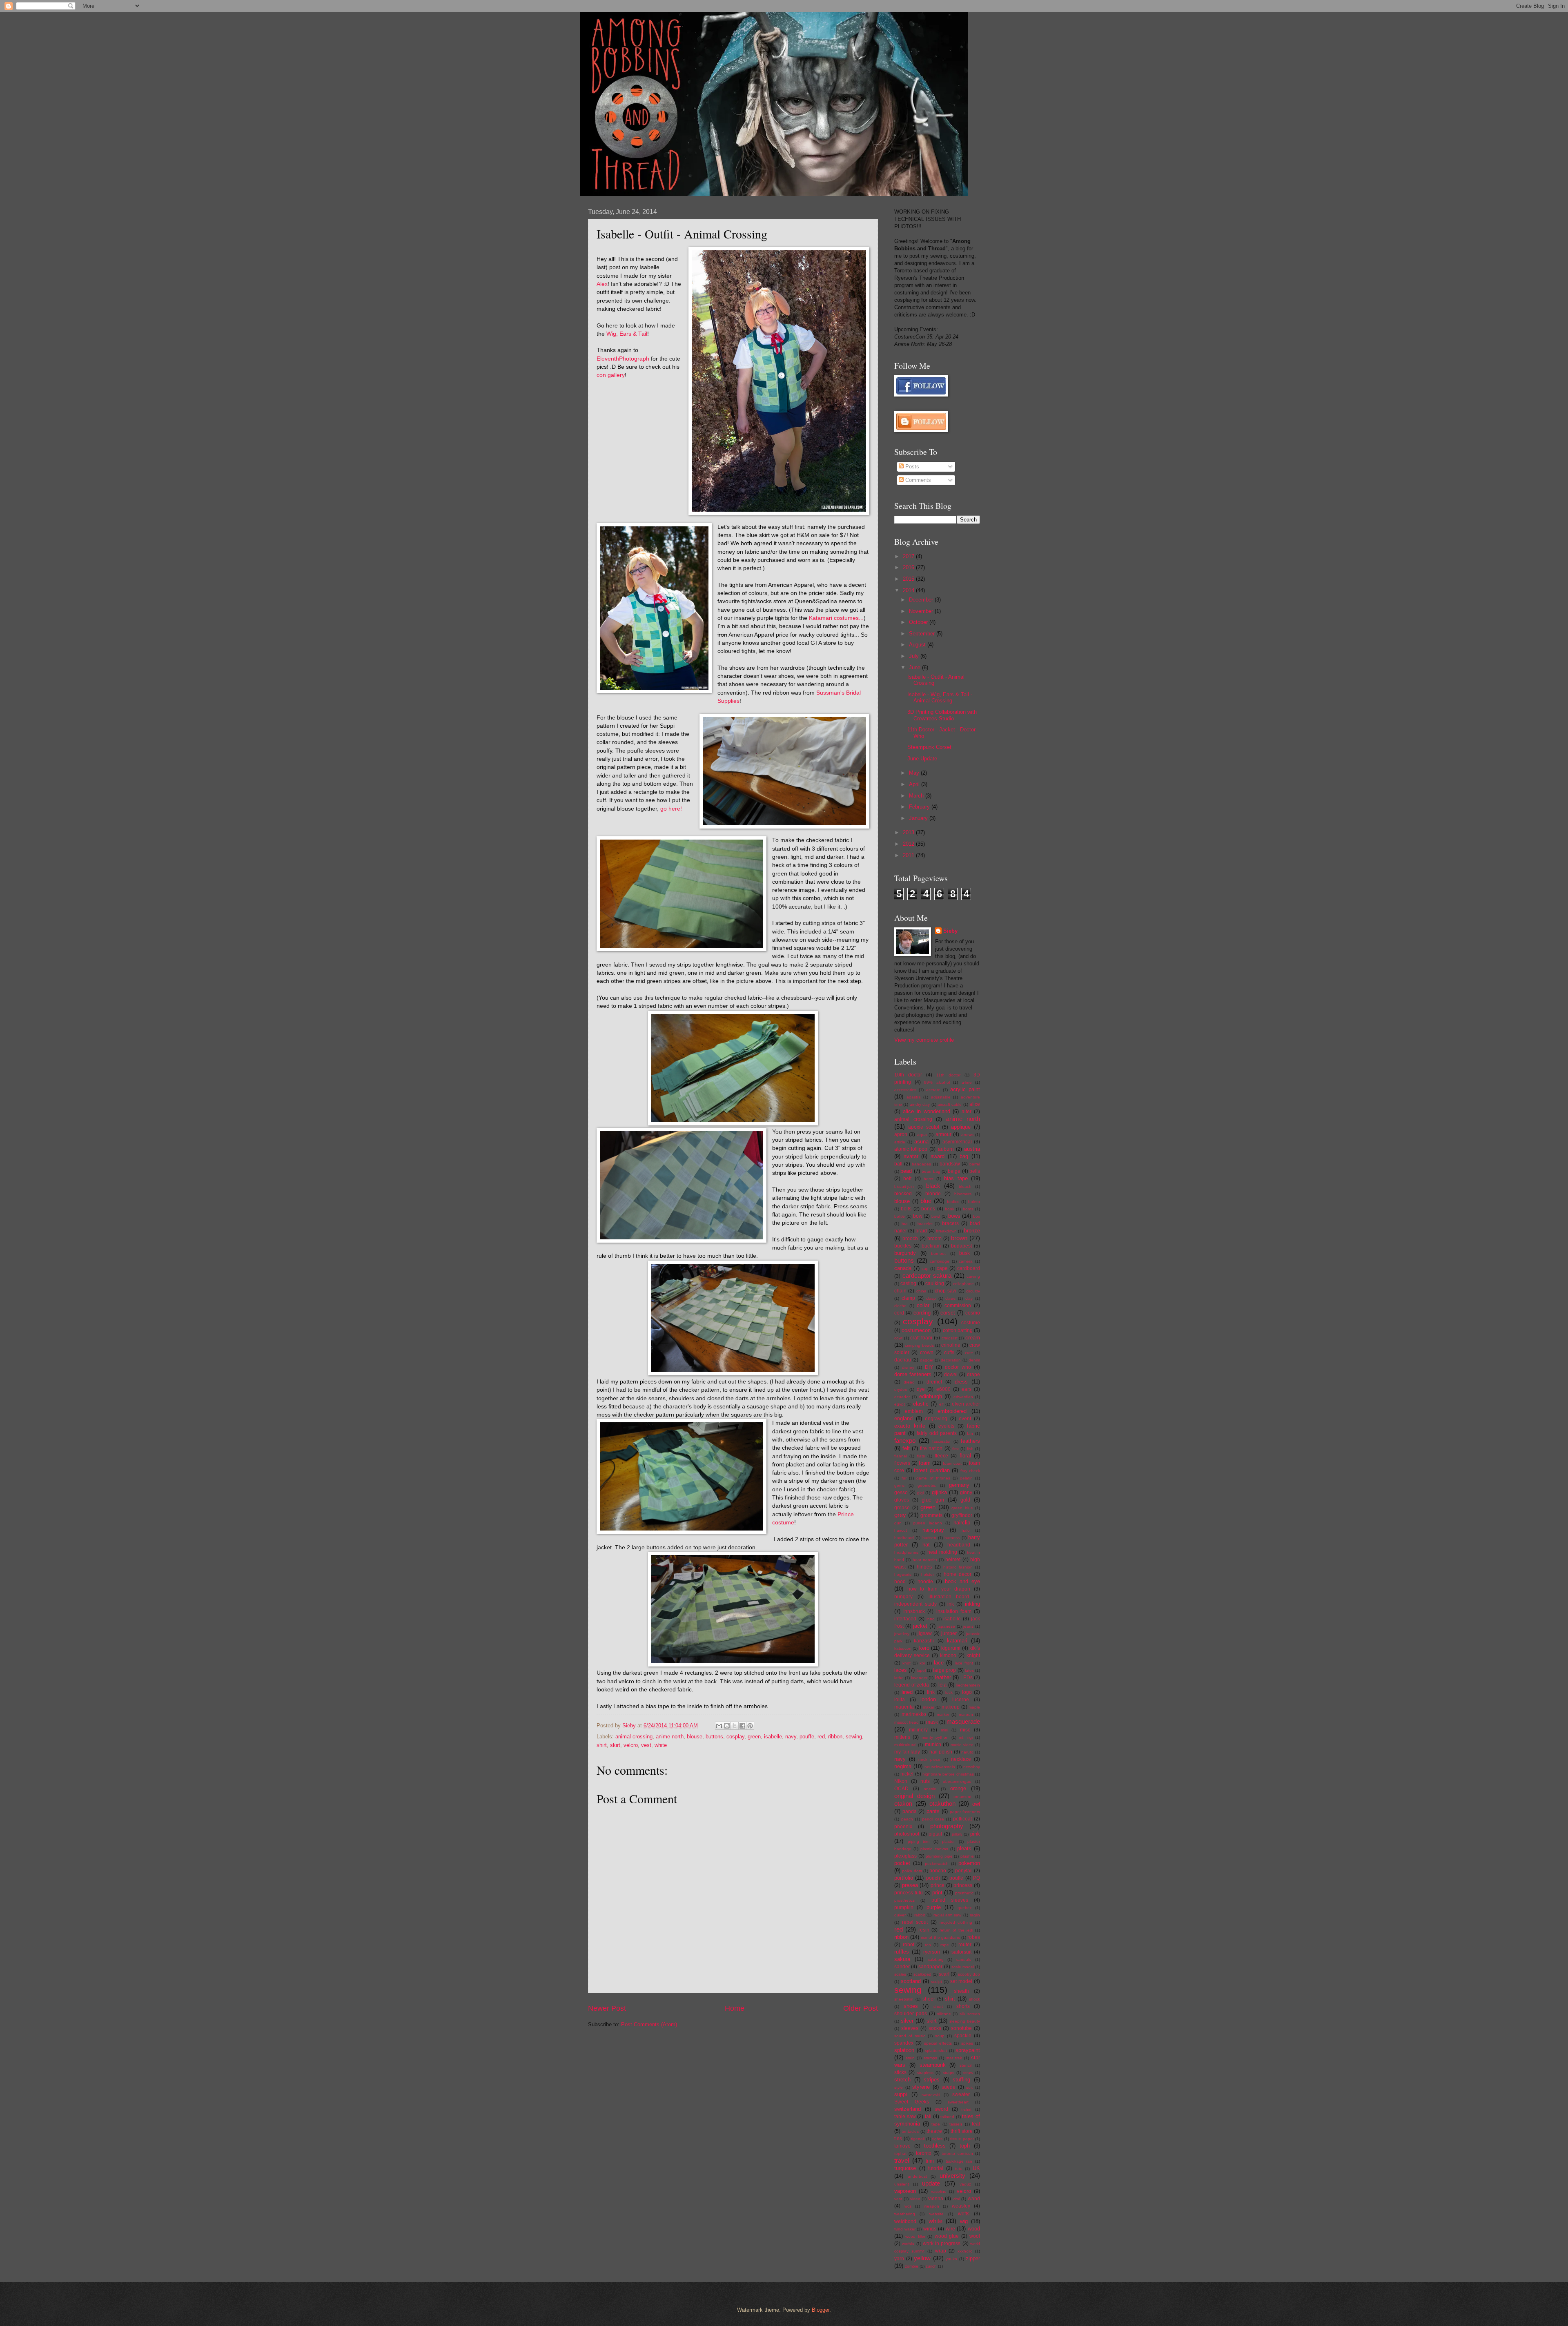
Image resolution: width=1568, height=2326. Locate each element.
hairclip (962, 1523)
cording (922, 1313)
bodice (953, 1202)
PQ (977, 1878)
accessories (905, 1090)
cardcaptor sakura (927, 1276)
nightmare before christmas (948, 1774)
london (928, 1699)
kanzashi (924, 1641)
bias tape (956, 1178)
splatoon (904, 2050)
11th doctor (948, 1075)
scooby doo (969, 1974)
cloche (900, 1306)
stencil (966, 2065)
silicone (944, 2014)
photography (947, 1826)
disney (908, 1367)
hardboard (904, 1538)
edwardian (963, 1397)
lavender (919, 1678)
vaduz (965, 2184)
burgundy (905, 1253)
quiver (900, 1915)
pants (933, 1811)
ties (898, 2139)
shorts (963, 2006)
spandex (904, 2043)
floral (965, 1456)
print (937, 1893)
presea (910, 1885)
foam (925, 1463)
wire (950, 2229)
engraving (936, 1419)
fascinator (941, 1441)
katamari (957, 1641)
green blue (962, 1508)
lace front (964, 1663)
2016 (909, 567)
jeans (968, 1626)
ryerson (932, 1952)
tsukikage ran (959, 2161)
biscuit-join (904, 1186)
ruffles (902, 1952)
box (977, 1216)
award (938, 1156)
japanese (946, 1626)
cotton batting (958, 1330)
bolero (974, 1202)
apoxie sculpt (924, 1127)
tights (937, 2139)
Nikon (901, 1781)
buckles (903, 1246)
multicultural (905, 1745)
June (915, 667)
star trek (954, 2058)
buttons (714, 1737)
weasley (961, 2206)
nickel (907, 1774)
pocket (902, 1863)
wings (930, 2229)
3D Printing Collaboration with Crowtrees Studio (942, 715)
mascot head (906, 1722)
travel (902, 2160)
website (937, 2214)
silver (907, 2021)
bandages (921, 1164)
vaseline (939, 2191)
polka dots (912, 1871)
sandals (964, 1959)
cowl (898, 1338)
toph (965, 2146)
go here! (671, 809)
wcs (908, 2206)
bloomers (963, 1194)
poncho (938, 1871)
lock (949, 1692)
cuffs (949, 1352)
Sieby (950, 931)
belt (907, 1179)
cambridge (940, 1261)
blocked (903, 1194)
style (899, 2087)
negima (903, 1766)
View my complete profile (924, 1040)
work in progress (942, 2244)
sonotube (961, 2028)
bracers (950, 1223)
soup (940, 2036)
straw (968, 2073)
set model (961, 1981)
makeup (951, 1707)
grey (900, 1515)
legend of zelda (912, 1685)
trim (930, 2161)
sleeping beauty (965, 2021)
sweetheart (958, 2102)
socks (935, 2028)
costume (971, 1323)
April (915, 784)
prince (938, 1885)
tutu (959, 2169)
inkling (972, 1604)
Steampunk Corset (929, 747)
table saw (905, 2117)
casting (908, 1283)
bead (906, 1171)
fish (970, 1449)
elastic (921, 1404)
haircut (901, 1530)
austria (972, 1149)
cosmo (973, 1313)
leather (943, 1677)
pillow (957, 1834)
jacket (920, 1626)
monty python (935, 1737)
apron (901, 1134)
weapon (932, 2206)
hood (900, 1582)
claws (950, 1298)
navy (791, 1737)
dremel (934, 1382)
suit (969, 2087)
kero (924, 1648)
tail (928, 2117)
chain (900, 1291)
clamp (908, 1298)
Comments (917, 480)
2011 (909, 855)
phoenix (903, 1827)
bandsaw (950, 1164)
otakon (903, 1804)
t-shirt (966, 2109)
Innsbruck (914, 1611)
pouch (933, 1878)
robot (909, 1945)
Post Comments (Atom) (649, 2024)
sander (902, 1967)
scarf (944, 1974)
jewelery (902, 1634)
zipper (973, 2258)
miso (965, 1730)
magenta (904, 1707)
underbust (917, 2176)
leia (942, 1685)
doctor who (958, 1367)
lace (939, 1663)
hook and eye (962, 1581)
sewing (854, 1737)
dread (909, 1382)
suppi (901, 2094)
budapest (961, 1246)
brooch (910, 1239)
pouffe (807, 1737)
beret (929, 1179)
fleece (941, 1456)
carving (973, 1276)
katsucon (903, 1648)
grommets (931, 1515)
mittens (902, 1737)
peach (907, 1819)
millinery (918, 1730)
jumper (949, 1633)
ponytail (964, 1871)
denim (974, 1360)
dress (961, 1382)
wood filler (915, 2236)
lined (907, 1692)
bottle (900, 1216)
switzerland (908, 2109)
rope (945, 1945)
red (821, 1737)
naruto (967, 1752)
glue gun (933, 1500)
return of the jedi (956, 1930)
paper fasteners (965, 1812)
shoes (911, 2006)
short (938, 2006)
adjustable (941, 1097)
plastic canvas (934, 1849)
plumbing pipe (939, 1856)
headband (959, 1545)
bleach (965, 1186)
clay (969, 1298)
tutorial (936, 2168)
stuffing (961, 2080)
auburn (946, 1149)
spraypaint (968, 2050)
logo (967, 1692)
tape (936, 2124)
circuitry (973, 1291)
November (922, 611)
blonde (933, 1194)
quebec (965, 1908)
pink (975, 1834)
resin (924, 1930)
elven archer (966, 1404)
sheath (961, 1991)
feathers (970, 1441)
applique (961, 1127)
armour (943, 1134)
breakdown (946, 1231)
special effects (938, 2043)
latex (969, 1670)
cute (969, 1353)
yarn (899, 2259)
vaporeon (905, 2191)
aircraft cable (950, 1104)
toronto (924, 2153)
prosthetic (964, 1893)
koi (922, 1663)
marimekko (914, 1714)
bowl (936, 1216)
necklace (961, 1759)
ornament (962, 1797)
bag (964, 1156)
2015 (909, 579)
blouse (695, 1737)
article (900, 1142)
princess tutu (909, 1893)
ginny (966, 1493)
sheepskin (904, 1999)
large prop (944, 1670)
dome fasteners (913, 1374)
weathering (905, 2214)
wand (974, 2199)
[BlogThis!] (727, 1726)
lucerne (961, 1700)
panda (910, 1811)
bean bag (931, 1171)
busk (964, 1253)
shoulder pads (911, 2014)
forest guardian (932, 1470)
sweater (961, 2094)
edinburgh (931, 1396)
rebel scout (915, 1922)
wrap (941, 2251)
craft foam (921, 1338)
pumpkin (904, 1907)
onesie (930, 1789)
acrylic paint (965, 1089)
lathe (899, 1678)
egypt (900, 1404)
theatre (934, 2131)
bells (975, 1171)
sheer (929, 1999)
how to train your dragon (939, 1589)
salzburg (936, 1959)
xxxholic (965, 2251)
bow (918, 1216)
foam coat (952, 1463)
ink (951, 1604)
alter (967, 1112)
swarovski (931, 2095)
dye (921, 1389)
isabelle (773, 1737)
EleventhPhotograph (623, 359)
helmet (953, 1560)
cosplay (735, 1737)
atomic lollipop (911, 1149)
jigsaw (925, 1633)
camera (966, 1261)
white (661, 1745)
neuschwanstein (940, 1767)
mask (932, 1722)
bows (954, 1216)
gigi (920, 1493)
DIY (929, 1367)
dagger (927, 1360)
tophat (900, 2153)
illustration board (949, 1597)
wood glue (947, 2236)
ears (967, 1389)
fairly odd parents (937, 1433)
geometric (927, 1485)
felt (906, 1448)
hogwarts (903, 1574)
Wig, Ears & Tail (627, 334)
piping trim (919, 1841)
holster (928, 1574)
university (952, 2176)
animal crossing (634, 1737)
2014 (909, 590)
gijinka (939, 1492)
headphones (906, 1552)
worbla (908, 2244)
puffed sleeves (950, 1900)
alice (975, 1104)
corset (948, 1313)
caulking (935, 1283)
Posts (911, 467)
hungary (903, 1597)
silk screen (970, 2014)
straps (949, 2073)
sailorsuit (961, 1952)
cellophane (963, 1284)
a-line (967, 1082)
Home (735, 2008)
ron (928, 1945)
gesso (901, 1493)
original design (914, 1796)
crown (927, 1352)
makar (929, 1707)
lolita (900, 1700)
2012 (909, 844)
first (955, 1449)
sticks (900, 2072)
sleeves (910, 2028)
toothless (935, 2146)
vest (646, 1745)
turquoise (905, 2168)
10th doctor (908, 1075)
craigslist (950, 1338)
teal (976, 2124)
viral (956, 2199)
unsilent (902, 2184)
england (903, 1418)
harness (952, 1538)
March (917, 796)
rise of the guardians (940, 1937)
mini (944, 1730)
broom (934, 1239)
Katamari (821, 618)
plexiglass (905, 1856)
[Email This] (719, 1726)
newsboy (972, 1767)
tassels (956, 2124)
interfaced (905, 1619)
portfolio (904, 1878)
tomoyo (902, 2146)
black (933, 1186)
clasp (931, 1298)
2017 (909, 556)
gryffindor (962, 1515)
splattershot (936, 2051)
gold (965, 1500)
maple (974, 1707)
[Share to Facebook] (742, 1726)
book (950, 1209)
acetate (933, 1090)
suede (949, 2087)
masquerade (963, 1721)
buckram (931, 1246)
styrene (921, 2087)
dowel (951, 1375)
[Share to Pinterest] (750, 1726)
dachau (903, 1360)
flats (921, 1456)
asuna (921, 1142)
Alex (602, 284)
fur (904, 1478)
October (919, 622)
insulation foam (954, 1611)
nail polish (941, 1752)
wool (975, 2236)
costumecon (916, 1330)
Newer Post (607, 2008)
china (921, 1291)
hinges (924, 1567)
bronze (972, 1231)
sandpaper (930, 1967)
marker (943, 1714)
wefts (964, 2214)
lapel (921, 1670)
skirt (615, 1745)
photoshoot (907, 1834)
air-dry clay (920, 1104)
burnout (938, 1253)
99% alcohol (937, 1082)
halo (966, 1530)
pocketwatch (937, 1864)
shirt (602, 1745)
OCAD (901, 1789)
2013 (909, 832)
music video (962, 1745)
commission (958, 1306)
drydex (901, 1389)
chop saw (945, 1291)
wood (974, 2229)
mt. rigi (966, 1737)
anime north (670, 1737)
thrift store (961, 2131)
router (965, 1945)
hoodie (925, 1582)
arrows (967, 1135)
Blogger (821, 2310)
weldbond (905, 2221)
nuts (925, 1781)
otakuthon (942, 1804)
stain (910, 2058)
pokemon (969, 1863)
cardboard (969, 1268)
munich (933, 1744)
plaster (948, 1841)
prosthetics (904, 1900)
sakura (902, 1959)
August (918, 645)
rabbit (920, 1915)
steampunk (933, 2065)
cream (973, 1338)
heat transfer (925, 1560)
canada (903, 1268)
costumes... (849, 618)
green (754, 1737)
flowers (902, 1463)
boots (968, 1209)
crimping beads (919, 1345)
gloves (902, 1500)
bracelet (925, 1224)
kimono (948, 1655)
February (920, 807)
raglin (975, 1915)
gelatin (966, 1478)
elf (941, 1404)
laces (901, 1670)
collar (923, 1305)
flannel (901, 1456)
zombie (912, 2266)
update (931, 2183)
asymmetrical (957, 1142)
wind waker (905, 2229)
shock (974, 1999)
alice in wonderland (927, 1111)
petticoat (962, 1819)
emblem (914, 1411)
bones (928, 1209)
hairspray (933, 1530)
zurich (931, 2266)
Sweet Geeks (912, 2102)
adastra (914, 1097)
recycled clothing (956, 1922)
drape (973, 1375)
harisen (929, 1538)
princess (963, 1885)
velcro (631, 1745)
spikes (967, 2043)
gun (898, 1523)
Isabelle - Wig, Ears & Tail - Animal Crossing (940, 697)
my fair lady (907, 1752)
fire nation (931, 1448)
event (965, 1419)
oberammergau (957, 1781)
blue (926, 1201)
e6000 (943, 1389)
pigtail (935, 1834)
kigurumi (951, 1648)
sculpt (937, 1982)
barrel (975, 1164)
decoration (951, 1360)
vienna (936, 2199)
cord (899, 1313)
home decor (958, 1574)
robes (974, 1937)
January (919, 818)
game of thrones (933, 1478)
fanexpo (905, 1440)
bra (905, 1224)
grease (902, 1508)
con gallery (611, 375)
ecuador (902, 1397)
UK (976, 2168)
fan (970, 1434)
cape (942, 1268)
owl (976, 1804)
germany (959, 1485)
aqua (922, 1135)
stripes (932, 2080)
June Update (922, 759)
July (915, 656)
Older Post (861, 2008)
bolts (906, 1209)
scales (900, 1974)
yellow (922, 2258)
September (923, 634)
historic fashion (958, 1567)
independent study (915, 1604)
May (915, 773)
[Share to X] (735, 1726)
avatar (911, 1156)
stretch (902, 2080)
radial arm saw (948, 1915)
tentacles (910, 2131)
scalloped (922, 1974)
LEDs (967, 1678)
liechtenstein (968, 1685)
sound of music (910, 2036)
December (922, 600)
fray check (970, 1471)
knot (906, 1663)
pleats (964, 1848)
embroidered (952, 1411)
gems (899, 1485)
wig (964, 2221)
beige (954, 1171)
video (915, 2199)
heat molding (942, 1552)
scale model (963, 1967)
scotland (911, 1981)
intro (931, 1619)
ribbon (835, 1737)
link (931, 1692)
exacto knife (910, 1426)
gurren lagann (927, 1523)
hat (926, 1545)
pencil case (933, 1819)
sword (941, 2109)
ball (898, 1164)
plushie (967, 1856)
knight (973, 1655)
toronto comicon (957, 2153)
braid (921, 1231)
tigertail (918, 2139)
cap (925, 1269)
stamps (930, 2058)
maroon (966, 1714)
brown (959, 1238)
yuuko (951, 2259)
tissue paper (962, 2139)
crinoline (951, 1345)
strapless (925, 2073)
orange (958, 1788)
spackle (963, 2036)
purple (934, 1907)
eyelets (946, 1426)
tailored (947, 2117)
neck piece (929, 1759)
